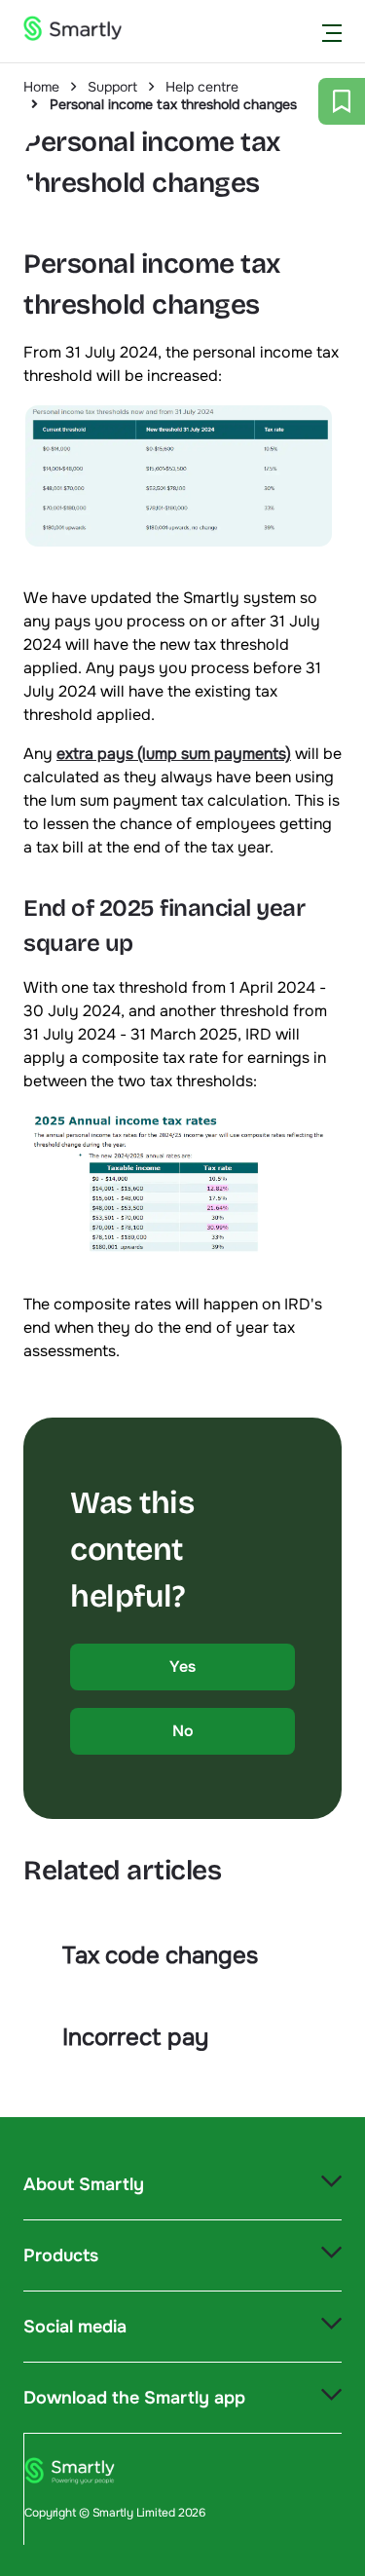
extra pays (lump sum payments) (174, 754)
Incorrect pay (135, 2037)
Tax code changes (160, 1955)
